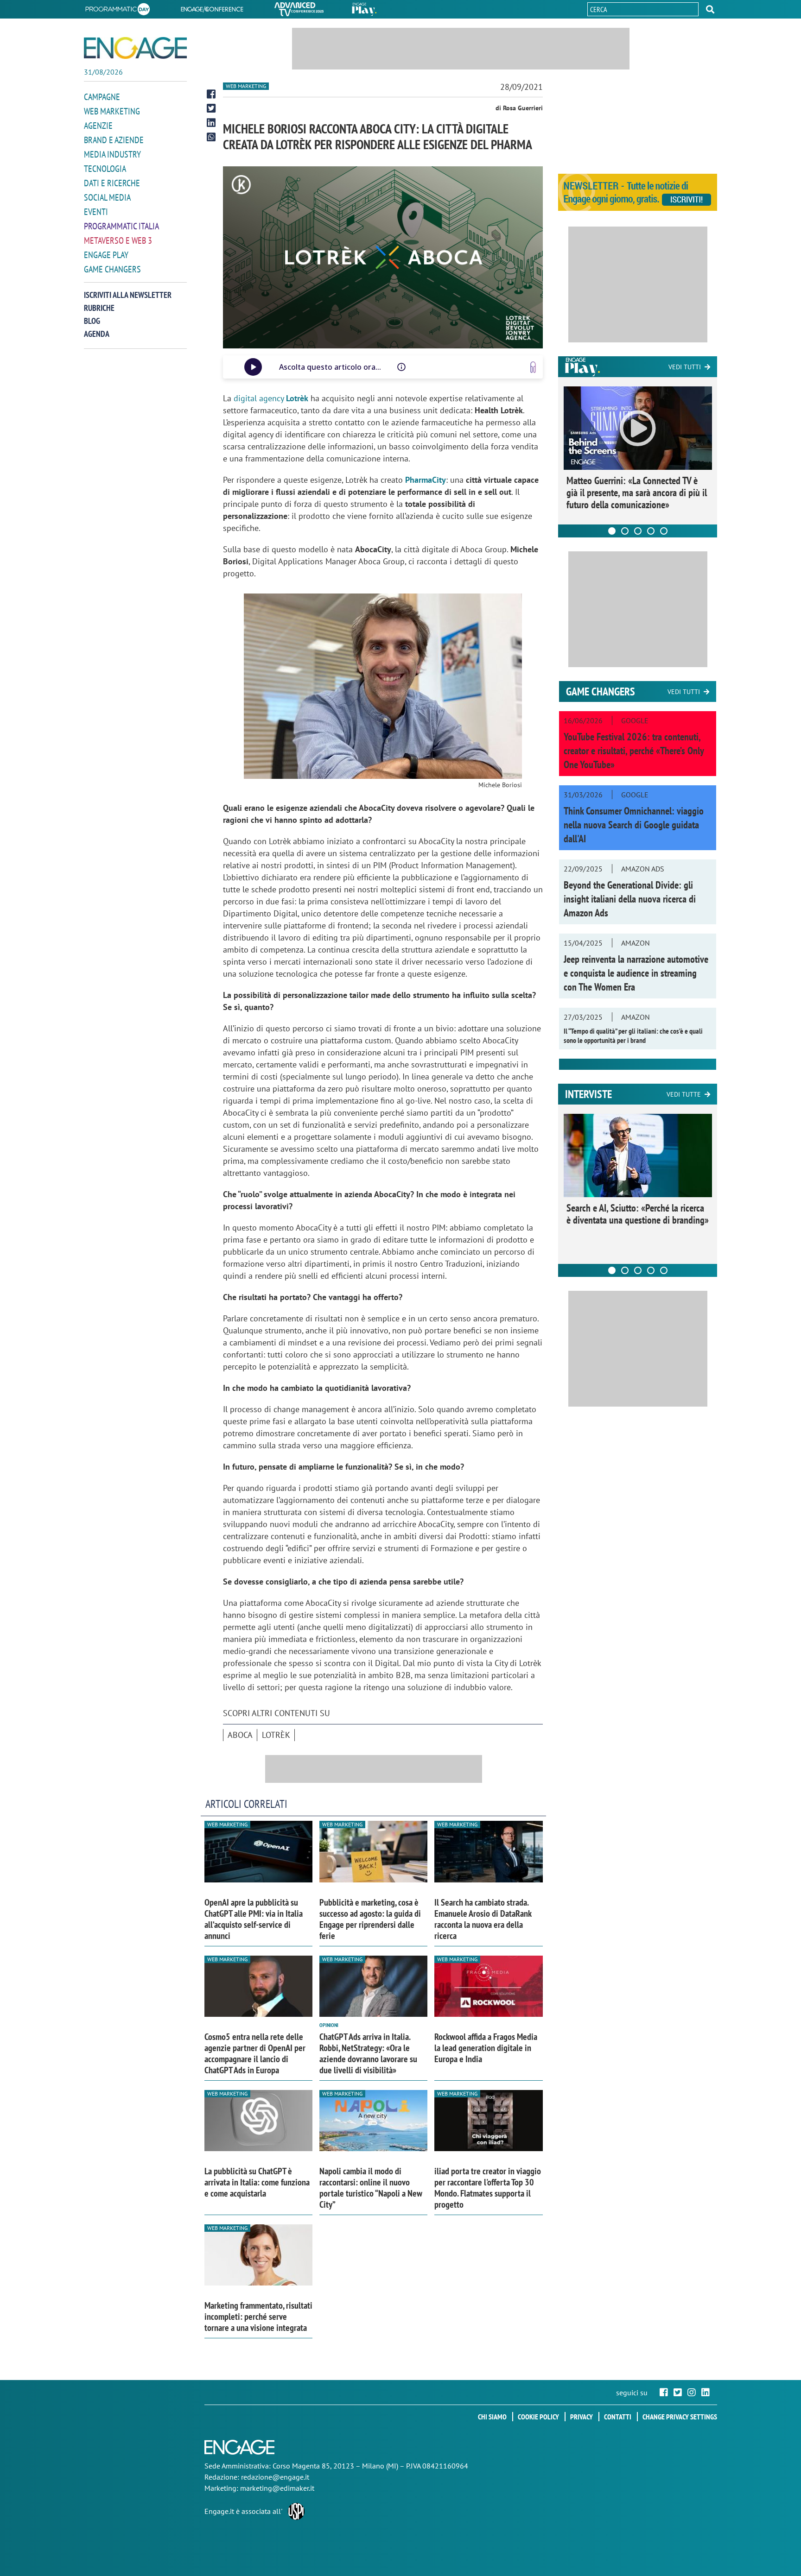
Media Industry (112, 154)
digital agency (271, 398)
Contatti (618, 2417)
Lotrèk (276, 1735)
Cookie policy (538, 2417)
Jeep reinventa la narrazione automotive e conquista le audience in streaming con (636, 973)
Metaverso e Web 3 (118, 240)
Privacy (582, 2417)
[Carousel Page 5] (664, 531)
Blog (92, 321)
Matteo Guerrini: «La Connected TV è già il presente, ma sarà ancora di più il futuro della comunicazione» (637, 492)
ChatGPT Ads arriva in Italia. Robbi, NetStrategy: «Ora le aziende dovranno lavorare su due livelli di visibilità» (368, 2053)
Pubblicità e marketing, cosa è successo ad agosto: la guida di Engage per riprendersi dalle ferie (370, 1919)
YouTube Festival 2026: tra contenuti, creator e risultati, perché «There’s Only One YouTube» (634, 751)
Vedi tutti (685, 367)
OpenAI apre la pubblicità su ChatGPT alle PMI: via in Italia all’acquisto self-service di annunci (254, 1919)
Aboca (240, 1735)
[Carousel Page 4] (651, 531)
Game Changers (112, 269)
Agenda (97, 334)
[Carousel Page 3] (638, 531)
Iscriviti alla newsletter (128, 295)
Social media (107, 197)
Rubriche (99, 308)
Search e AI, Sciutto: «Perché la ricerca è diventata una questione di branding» (638, 1214)
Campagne (102, 97)
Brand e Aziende (114, 140)
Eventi (96, 212)
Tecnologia (105, 169)
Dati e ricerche (112, 183)
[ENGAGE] (135, 48)
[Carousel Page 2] (625, 531)
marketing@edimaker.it (277, 2488)
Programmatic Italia (121, 226)
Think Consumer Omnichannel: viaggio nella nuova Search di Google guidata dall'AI (634, 825)
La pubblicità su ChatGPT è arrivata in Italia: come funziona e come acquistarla (257, 2182)
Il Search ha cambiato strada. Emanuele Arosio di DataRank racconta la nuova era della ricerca (483, 1919)
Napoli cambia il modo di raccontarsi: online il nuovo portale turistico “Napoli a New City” (371, 2188)
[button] (710, 9)
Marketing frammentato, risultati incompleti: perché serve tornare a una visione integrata (258, 2317)
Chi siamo (492, 2417)
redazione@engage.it (275, 2477)
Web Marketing (112, 111)
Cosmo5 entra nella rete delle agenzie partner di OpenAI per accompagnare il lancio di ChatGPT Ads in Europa (255, 2053)
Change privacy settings (680, 2417)
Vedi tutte (684, 1094)
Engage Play (106, 255)
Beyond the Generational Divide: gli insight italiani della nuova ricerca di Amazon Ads (630, 899)
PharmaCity (426, 480)
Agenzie (98, 126)
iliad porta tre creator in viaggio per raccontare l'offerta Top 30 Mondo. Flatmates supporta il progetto (488, 2188)
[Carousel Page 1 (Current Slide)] (612, 531)
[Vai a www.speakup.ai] (533, 367)
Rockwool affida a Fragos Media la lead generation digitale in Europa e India (486, 2048)
